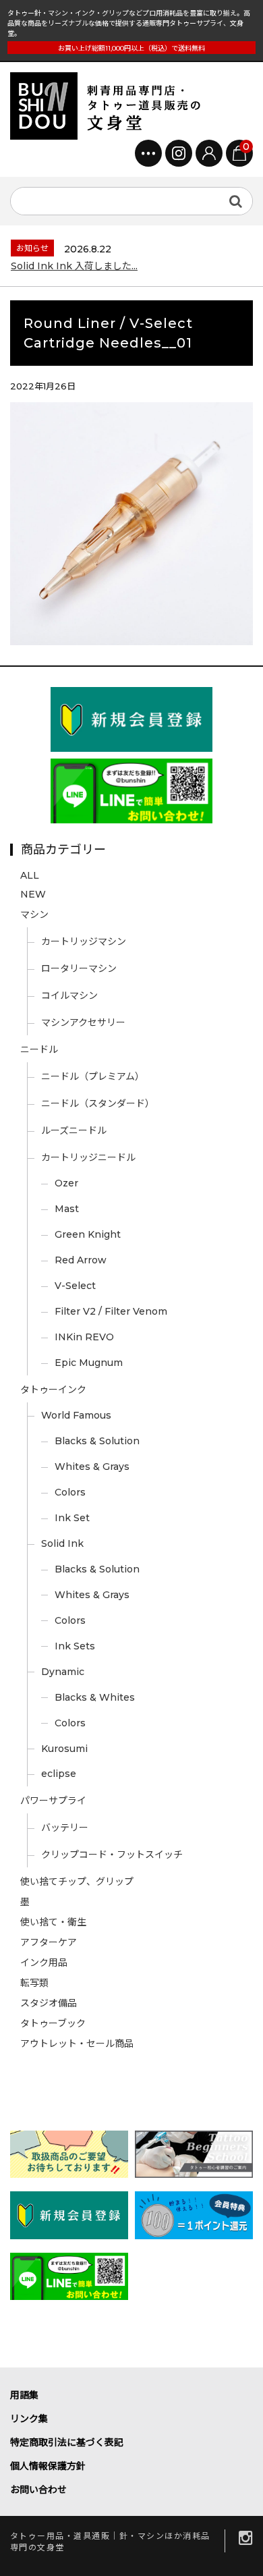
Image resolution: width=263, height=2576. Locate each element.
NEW (33, 894)
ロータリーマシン (79, 968)
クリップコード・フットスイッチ (112, 1855)
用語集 (24, 2395)
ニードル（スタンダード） (98, 1103)
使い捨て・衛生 (53, 1922)
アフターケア (49, 1942)
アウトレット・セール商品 (77, 2044)
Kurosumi (64, 1749)
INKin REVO (84, 1337)
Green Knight (88, 1234)
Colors (70, 1492)
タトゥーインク (53, 1390)
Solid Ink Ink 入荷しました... (74, 266)
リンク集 (29, 2419)
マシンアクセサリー (83, 1022)
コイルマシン (69, 995)
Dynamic (63, 1672)
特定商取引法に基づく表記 (67, 2442)
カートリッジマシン (84, 941)
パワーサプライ (53, 1801)
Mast (67, 1209)
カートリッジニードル (88, 1157)
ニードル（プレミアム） (93, 1076)
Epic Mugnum (89, 1363)
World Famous (76, 1415)
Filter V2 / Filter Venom (111, 1311)
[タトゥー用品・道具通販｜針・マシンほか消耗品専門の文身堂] (111, 106)
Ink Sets (75, 1646)
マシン (34, 914)
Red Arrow (81, 1260)
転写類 (34, 1983)
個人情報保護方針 (48, 2466)
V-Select (75, 1286)
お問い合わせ (38, 2490)
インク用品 (44, 1963)
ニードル (39, 1049)
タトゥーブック (53, 2023)
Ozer (66, 1183)
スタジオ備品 (49, 2003)
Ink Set (72, 1518)
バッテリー (65, 1828)
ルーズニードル (74, 1130)
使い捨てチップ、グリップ (77, 1882)
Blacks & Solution (97, 1441)
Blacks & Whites (95, 1697)
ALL (30, 875)
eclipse (59, 1774)
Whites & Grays (92, 1467)
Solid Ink (62, 1543)
